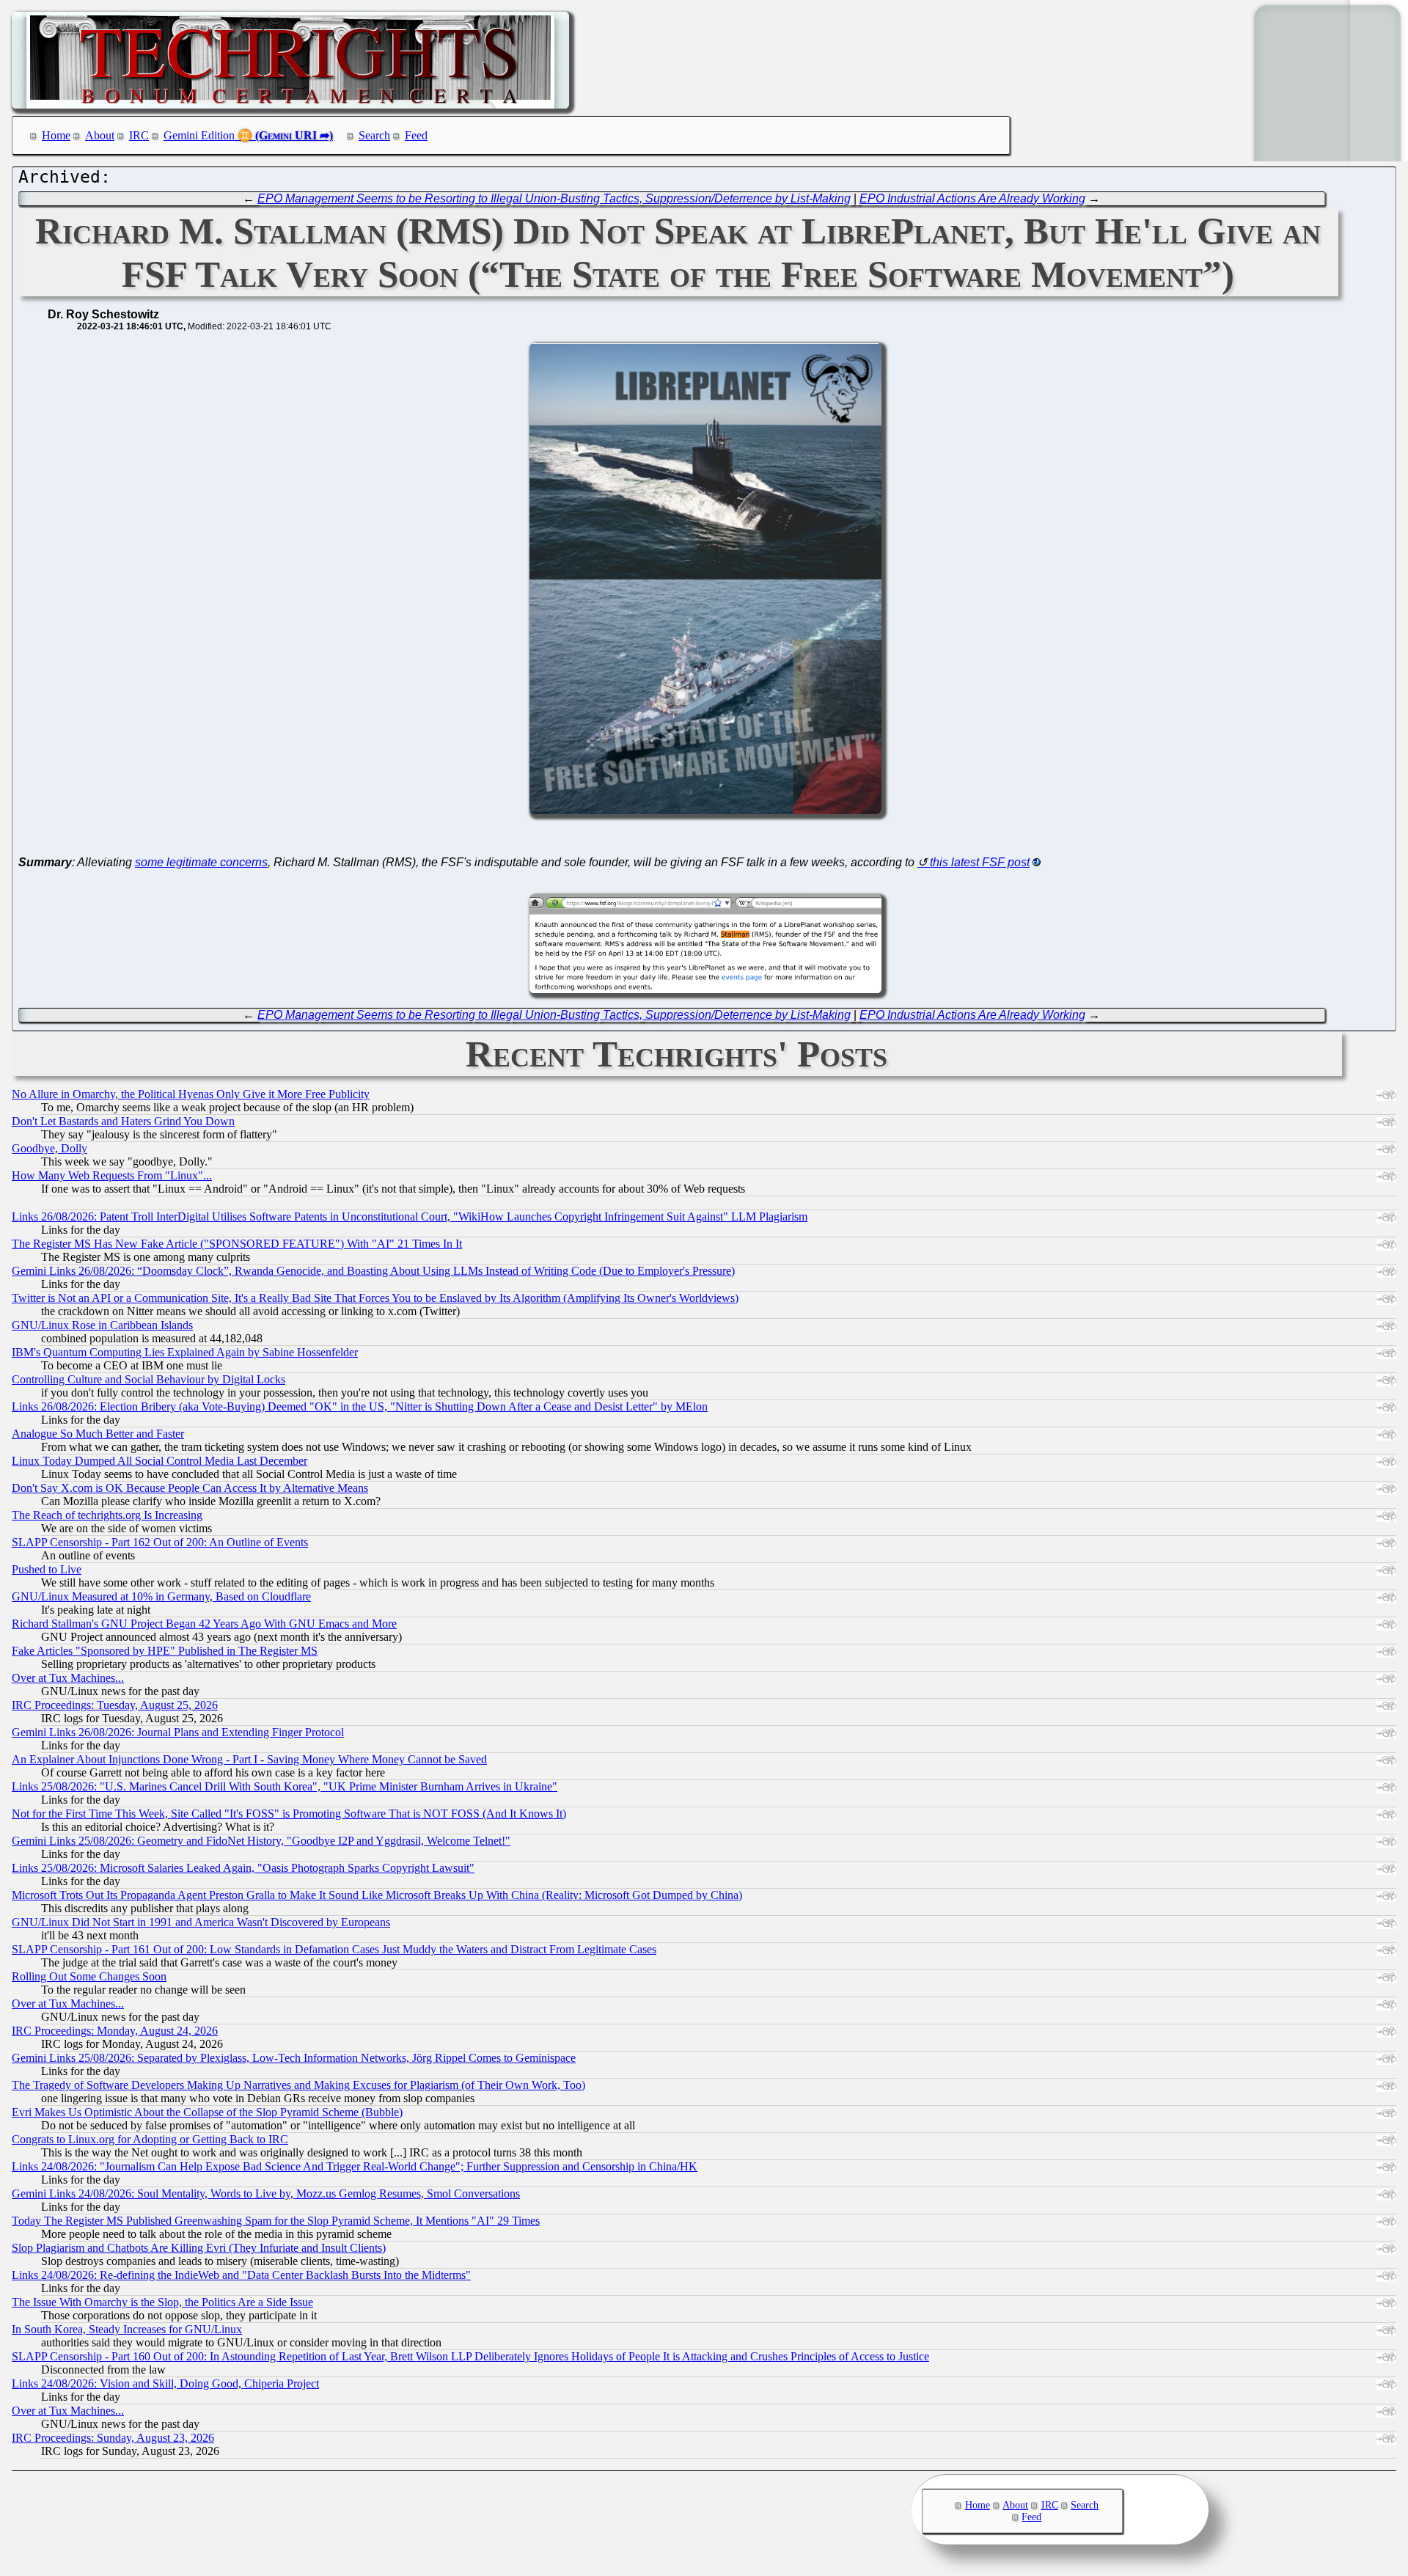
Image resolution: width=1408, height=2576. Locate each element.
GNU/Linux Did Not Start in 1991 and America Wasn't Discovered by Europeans (201, 1922)
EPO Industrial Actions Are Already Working (972, 198)
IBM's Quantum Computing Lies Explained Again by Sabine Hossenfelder (185, 1352)
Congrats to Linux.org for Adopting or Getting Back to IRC (150, 2139)
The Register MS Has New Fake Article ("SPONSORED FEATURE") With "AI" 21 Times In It (237, 1244)
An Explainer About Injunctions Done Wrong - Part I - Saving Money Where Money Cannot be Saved (249, 1759)
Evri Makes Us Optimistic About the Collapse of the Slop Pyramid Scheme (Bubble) (207, 2112)
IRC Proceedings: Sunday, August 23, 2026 (113, 2438)
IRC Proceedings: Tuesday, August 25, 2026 (115, 1705)
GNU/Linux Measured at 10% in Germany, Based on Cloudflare (161, 1596)
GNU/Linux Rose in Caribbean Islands (102, 1325)
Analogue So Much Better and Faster (98, 1434)
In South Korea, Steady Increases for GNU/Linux (127, 2329)
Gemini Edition (199, 135)
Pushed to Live (47, 1569)
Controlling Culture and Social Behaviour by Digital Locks (148, 1379)
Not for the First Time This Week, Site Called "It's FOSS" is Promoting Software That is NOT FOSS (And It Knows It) (289, 1814)
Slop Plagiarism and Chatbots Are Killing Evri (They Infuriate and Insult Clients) (199, 2248)
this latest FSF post (980, 862)
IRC (139, 135)
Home (56, 135)
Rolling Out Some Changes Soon (89, 1976)
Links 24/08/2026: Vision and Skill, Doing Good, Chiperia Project (165, 2383)
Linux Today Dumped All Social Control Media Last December (159, 1461)
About (100, 135)
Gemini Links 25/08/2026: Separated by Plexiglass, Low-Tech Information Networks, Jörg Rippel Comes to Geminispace (294, 2058)
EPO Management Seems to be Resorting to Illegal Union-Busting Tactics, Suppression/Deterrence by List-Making (554, 198)
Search (374, 135)
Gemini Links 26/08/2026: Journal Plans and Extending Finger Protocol (178, 1732)
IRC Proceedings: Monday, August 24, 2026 (115, 2031)
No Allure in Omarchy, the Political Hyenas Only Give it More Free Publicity (191, 1094)
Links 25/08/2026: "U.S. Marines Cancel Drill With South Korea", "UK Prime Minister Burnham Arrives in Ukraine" (285, 1786)
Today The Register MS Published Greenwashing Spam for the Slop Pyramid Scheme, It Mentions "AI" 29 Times (276, 2221)
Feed (416, 135)
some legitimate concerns (201, 862)
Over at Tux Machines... (68, 1678)
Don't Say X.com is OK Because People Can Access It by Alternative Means (190, 1488)
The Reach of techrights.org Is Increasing (107, 1515)
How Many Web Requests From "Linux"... (112, 1175)
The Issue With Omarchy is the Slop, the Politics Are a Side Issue (162, 2302)
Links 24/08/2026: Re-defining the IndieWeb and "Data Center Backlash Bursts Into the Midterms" (241, 2275)
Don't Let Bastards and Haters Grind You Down (123, 1121)
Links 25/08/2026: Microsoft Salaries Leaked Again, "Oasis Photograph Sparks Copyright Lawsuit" (243, 1868)
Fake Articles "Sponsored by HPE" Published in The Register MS (165, 1651)
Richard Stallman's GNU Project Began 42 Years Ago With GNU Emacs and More (204, 1624)
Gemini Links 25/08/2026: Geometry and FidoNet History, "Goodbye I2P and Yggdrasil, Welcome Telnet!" (261, 1841)
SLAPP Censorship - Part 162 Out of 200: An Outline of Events (160, 1542)
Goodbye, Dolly (49, 1148)
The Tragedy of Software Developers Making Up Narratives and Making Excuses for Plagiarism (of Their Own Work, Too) (298, 2085)
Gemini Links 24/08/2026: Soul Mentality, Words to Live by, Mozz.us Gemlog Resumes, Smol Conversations (266, 2193)
